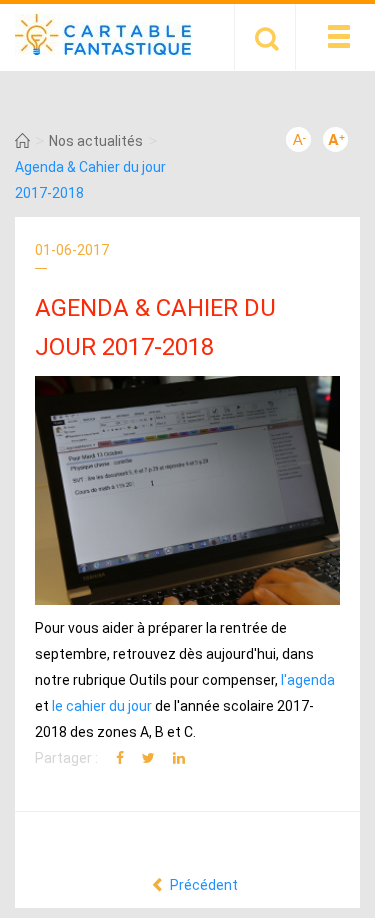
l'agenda (308, 680)
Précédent (202, 885)
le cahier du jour (102, 706)
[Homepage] (22, 141)
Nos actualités (96, 141)
